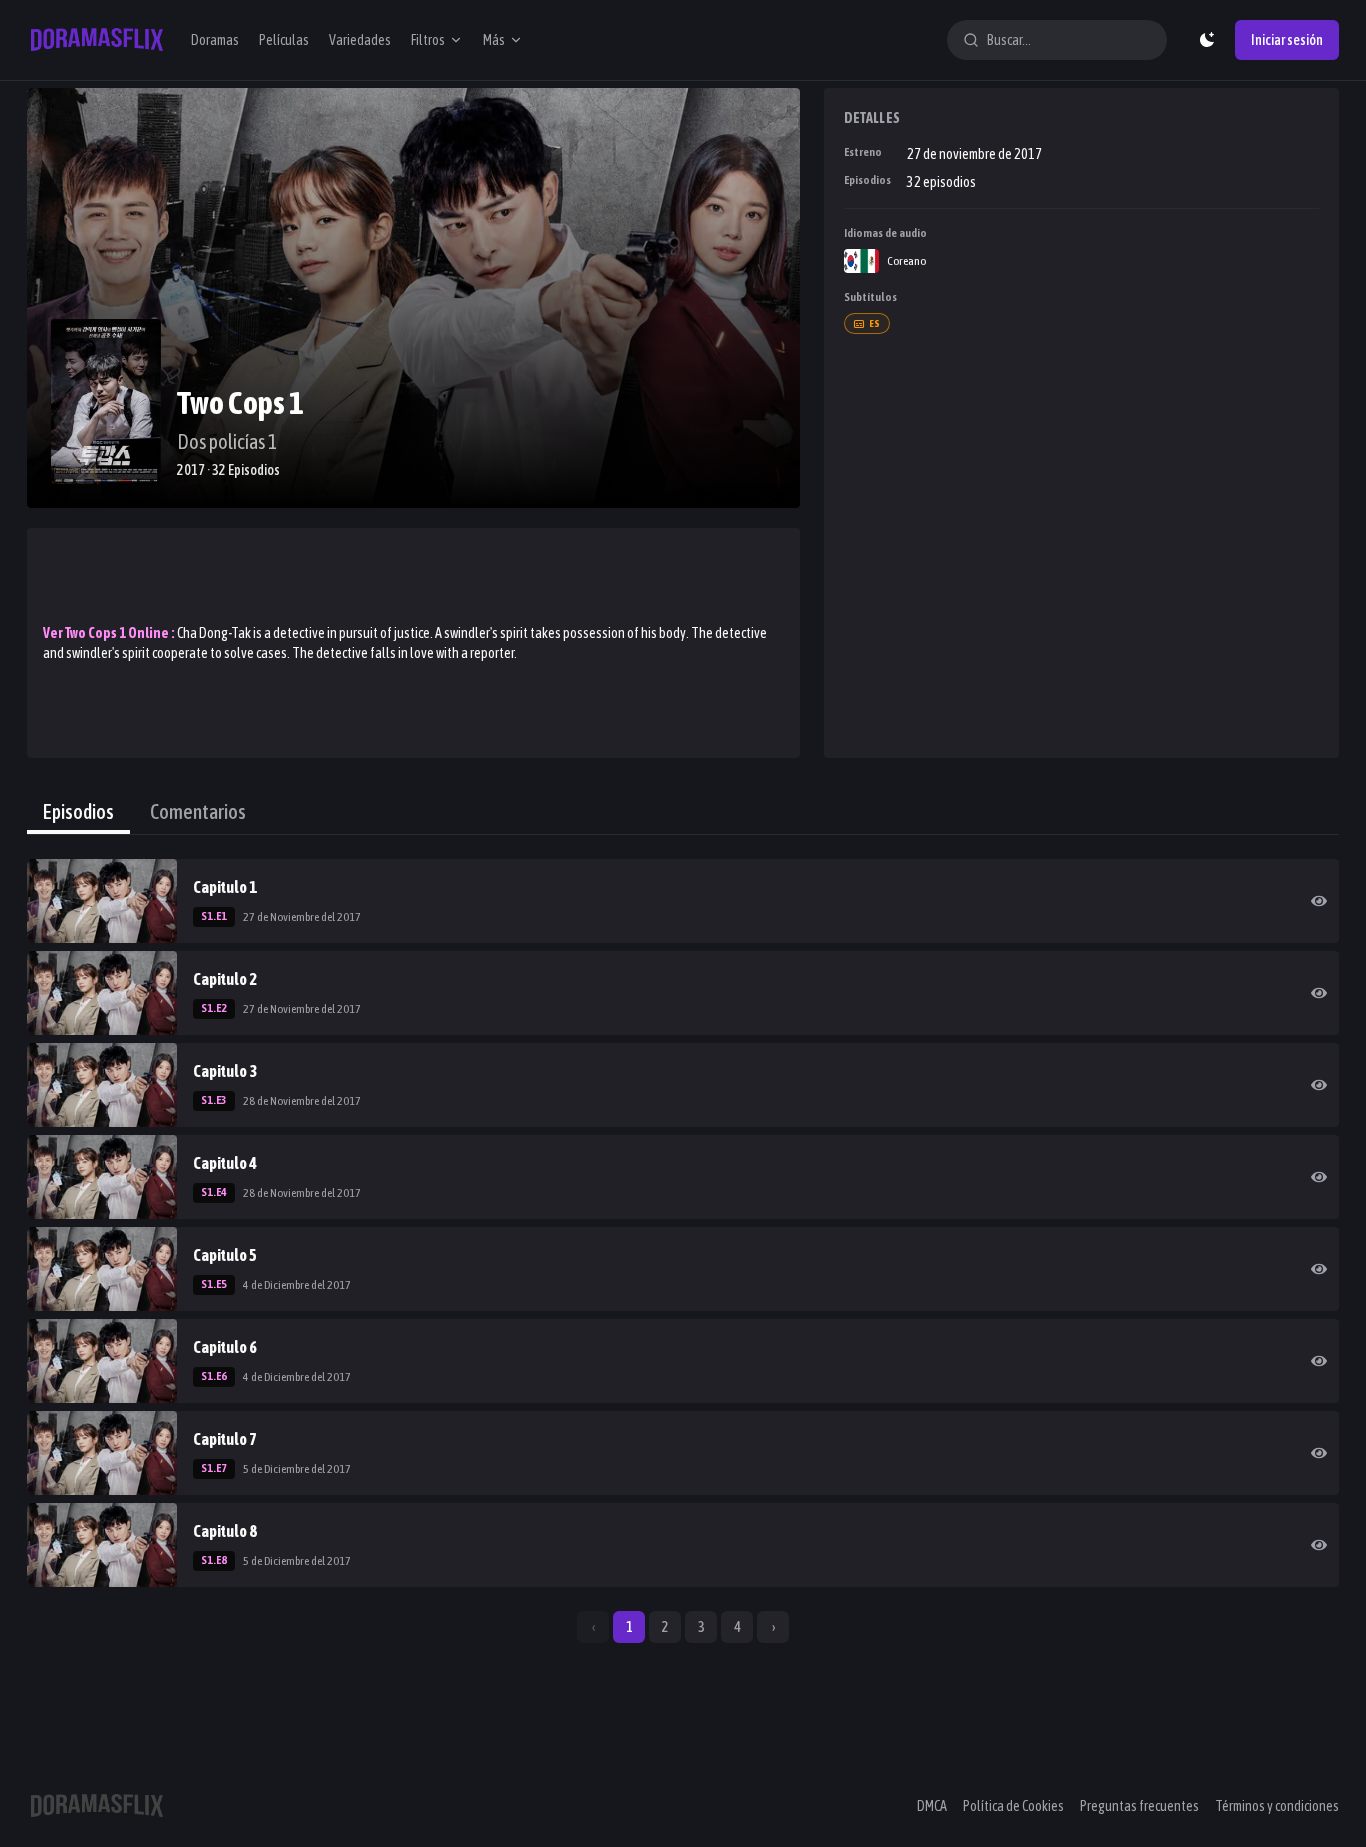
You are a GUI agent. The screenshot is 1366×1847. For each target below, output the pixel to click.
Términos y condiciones (1277, 1806)
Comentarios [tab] (198, 811)
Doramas (215, 40)
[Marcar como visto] (1319, 901)
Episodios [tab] (78, 811)
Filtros (428, 40)
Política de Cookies (1013, 1806)
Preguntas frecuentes (1139, 1806)
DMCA (932, 1806)
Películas (284, 40)
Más (494, 40)
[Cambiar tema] (1207, 40)
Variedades (360, 40)
